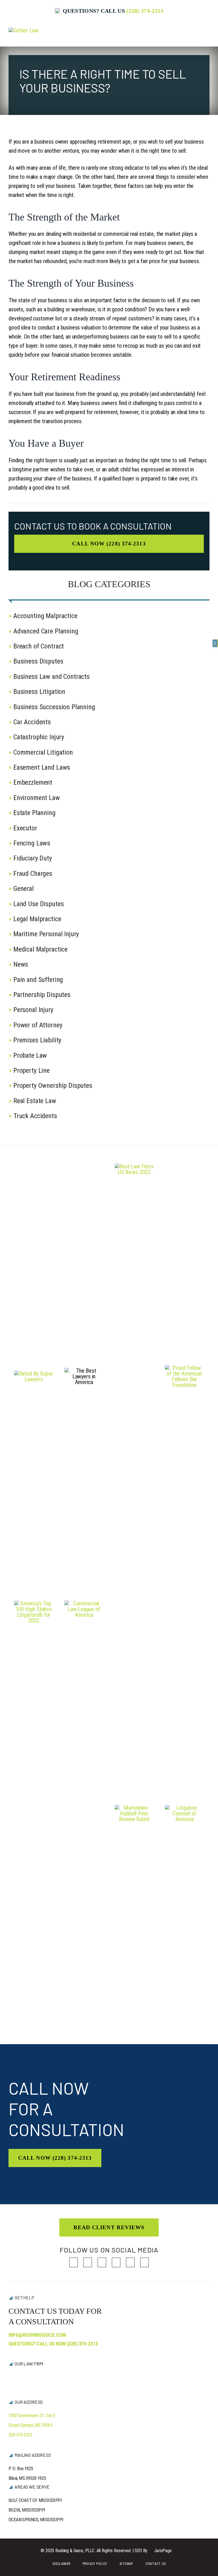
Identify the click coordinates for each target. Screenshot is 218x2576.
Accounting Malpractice (45, 616)
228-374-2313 (20, 2435)
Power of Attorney (38, 1025)
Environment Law (37, 798)
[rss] (116, 2262)
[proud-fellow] (184, 1368)
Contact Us (155, 2564)
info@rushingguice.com (37, 2335)
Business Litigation (39, 692)
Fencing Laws (32, 843)
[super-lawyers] (34, 1374)
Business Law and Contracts (52, 677)
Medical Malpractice (40, 949)
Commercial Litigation (43, 752)
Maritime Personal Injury (46, 934)
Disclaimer (61, 2564)
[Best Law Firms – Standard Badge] (134, 1166)
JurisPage (163, 2551)
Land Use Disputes (38, 904)
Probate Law (30, 1055)
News (21, 964)
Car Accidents (32, 722)
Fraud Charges (33, 874)
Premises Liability (37, 1040)
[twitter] (88, 2262)
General (24, 889)
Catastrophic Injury (39, 737)
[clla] (84, 1603)
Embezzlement (33, 782)
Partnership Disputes (42, 995)
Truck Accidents (35, 1116)
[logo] (23, 30)
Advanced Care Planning (46, 631)
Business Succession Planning (54, 707)
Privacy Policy (95, 2564)
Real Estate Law (35, 1101)
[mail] (130, 2262)
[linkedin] (102, 2262)
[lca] (184, 1808)
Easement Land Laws (42, 767)
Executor (25, 828)
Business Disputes (38, 661)
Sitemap (126, 2564)
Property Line (32, 1070)
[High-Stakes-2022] (34, 1603)
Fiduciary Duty (33, 858)
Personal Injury (33, 1010)
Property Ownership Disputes (53, 1086)
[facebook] (74, 2262)
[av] (134, 1808)
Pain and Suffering (38, 980)
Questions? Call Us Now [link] (53, 2344)
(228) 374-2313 (145, 11)
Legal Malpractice (37, 919)
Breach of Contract (39, 646)
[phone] (144, 2262)
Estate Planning (34, 813)
